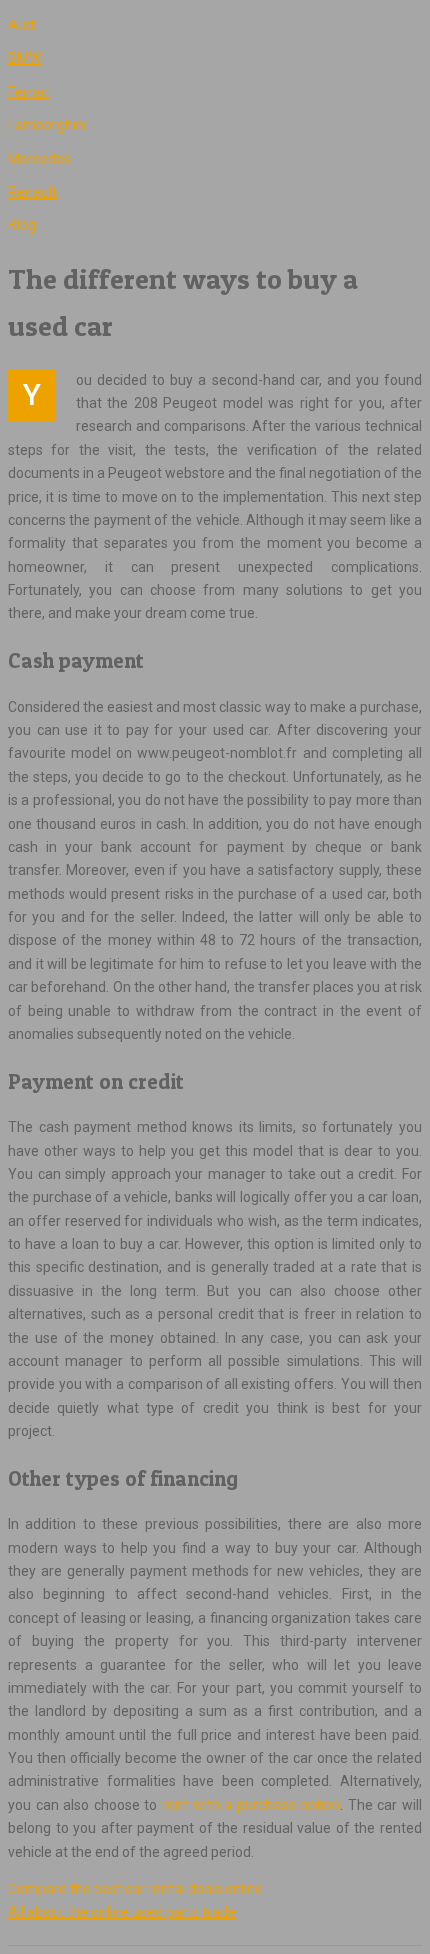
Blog (22, 225)
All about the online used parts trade (122, 1912)
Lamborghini (47, 125)
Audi (22, 25)
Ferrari (28, 92)
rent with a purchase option (248, 1805)
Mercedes (39, 159)
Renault (32, 192)
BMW (24, 58)
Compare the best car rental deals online (135, 1889)
